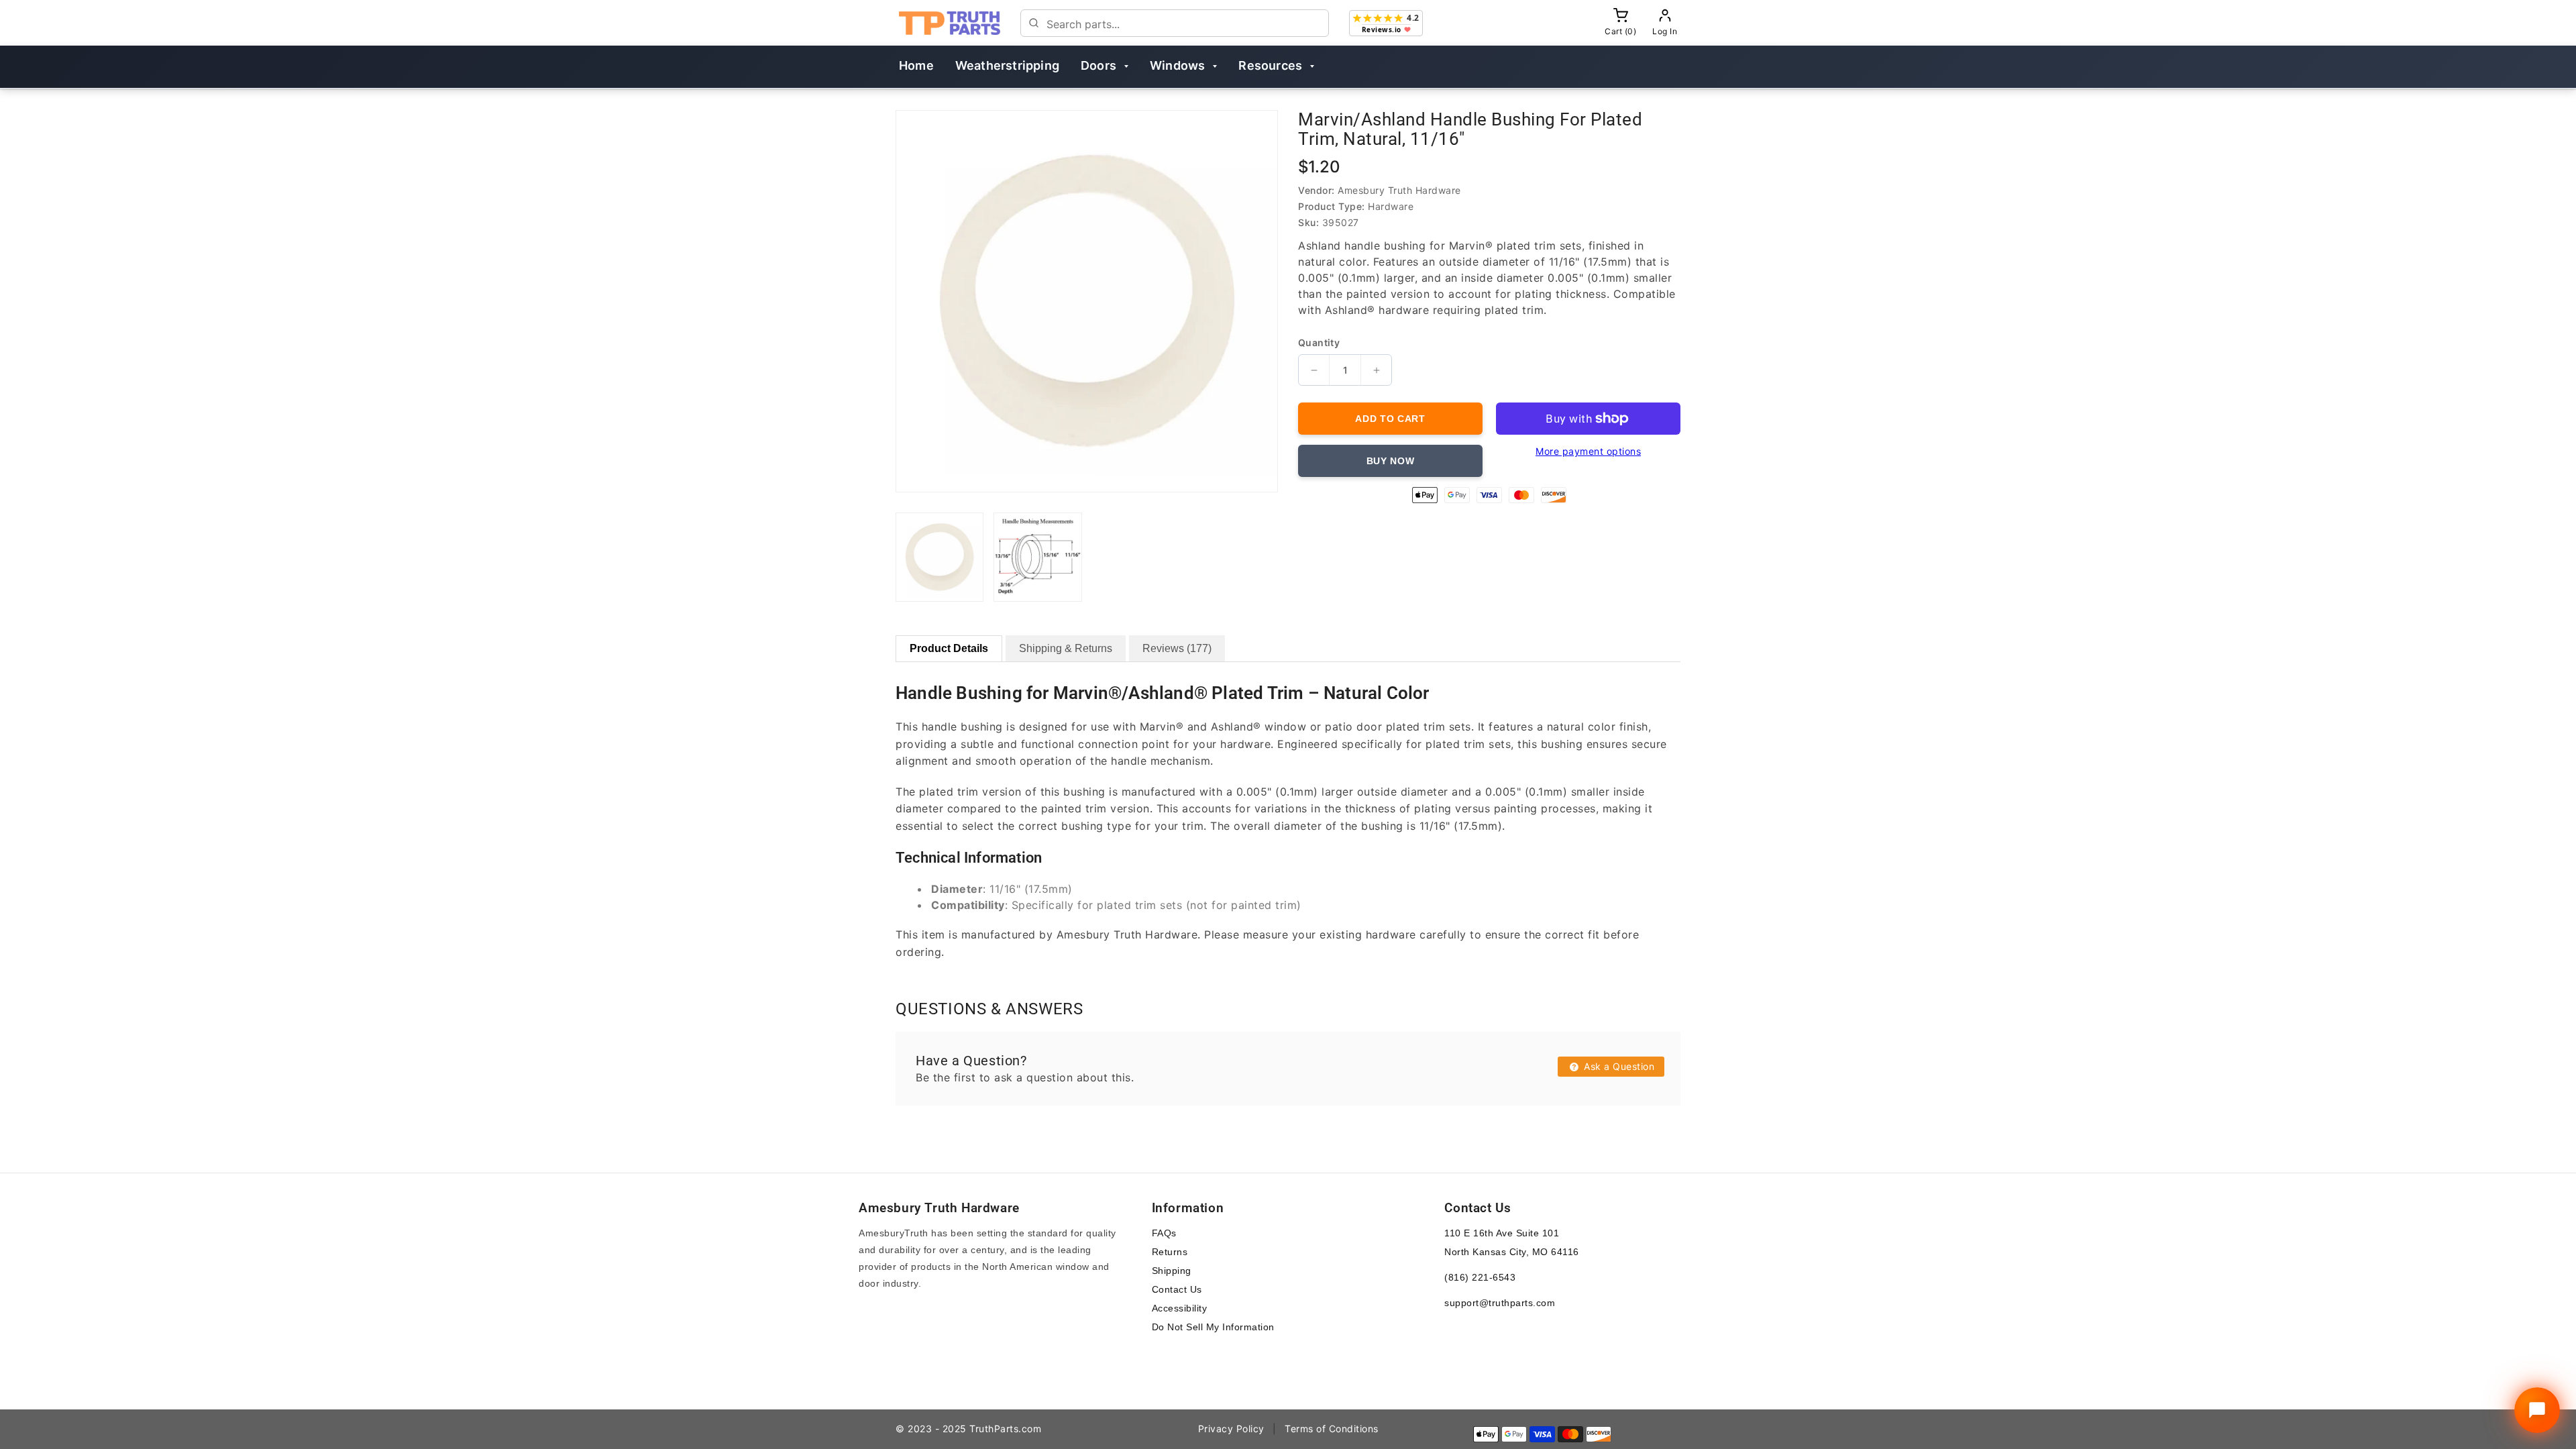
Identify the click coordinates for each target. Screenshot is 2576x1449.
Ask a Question (1618, 1066)
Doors (1098, 65)
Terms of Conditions (1332, 1429)
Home (916, 65)
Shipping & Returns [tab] (1066, 648)
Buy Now (1391, 461)
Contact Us (1177, 1289)
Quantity (1319, 343)
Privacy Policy (1231, 1429)
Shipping (1172, 1271)
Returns (1170, 1252)
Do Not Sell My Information (1213, 1327)
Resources (1270, 65)
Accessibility (1180, 1308)
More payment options (1588, 451)
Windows (1177, 65)
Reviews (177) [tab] (1177, 648)
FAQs (1164, 1233)
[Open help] (2537, 1410)
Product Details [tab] (949, 648)
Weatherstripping (1007, 65)
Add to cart (1390, 419)
